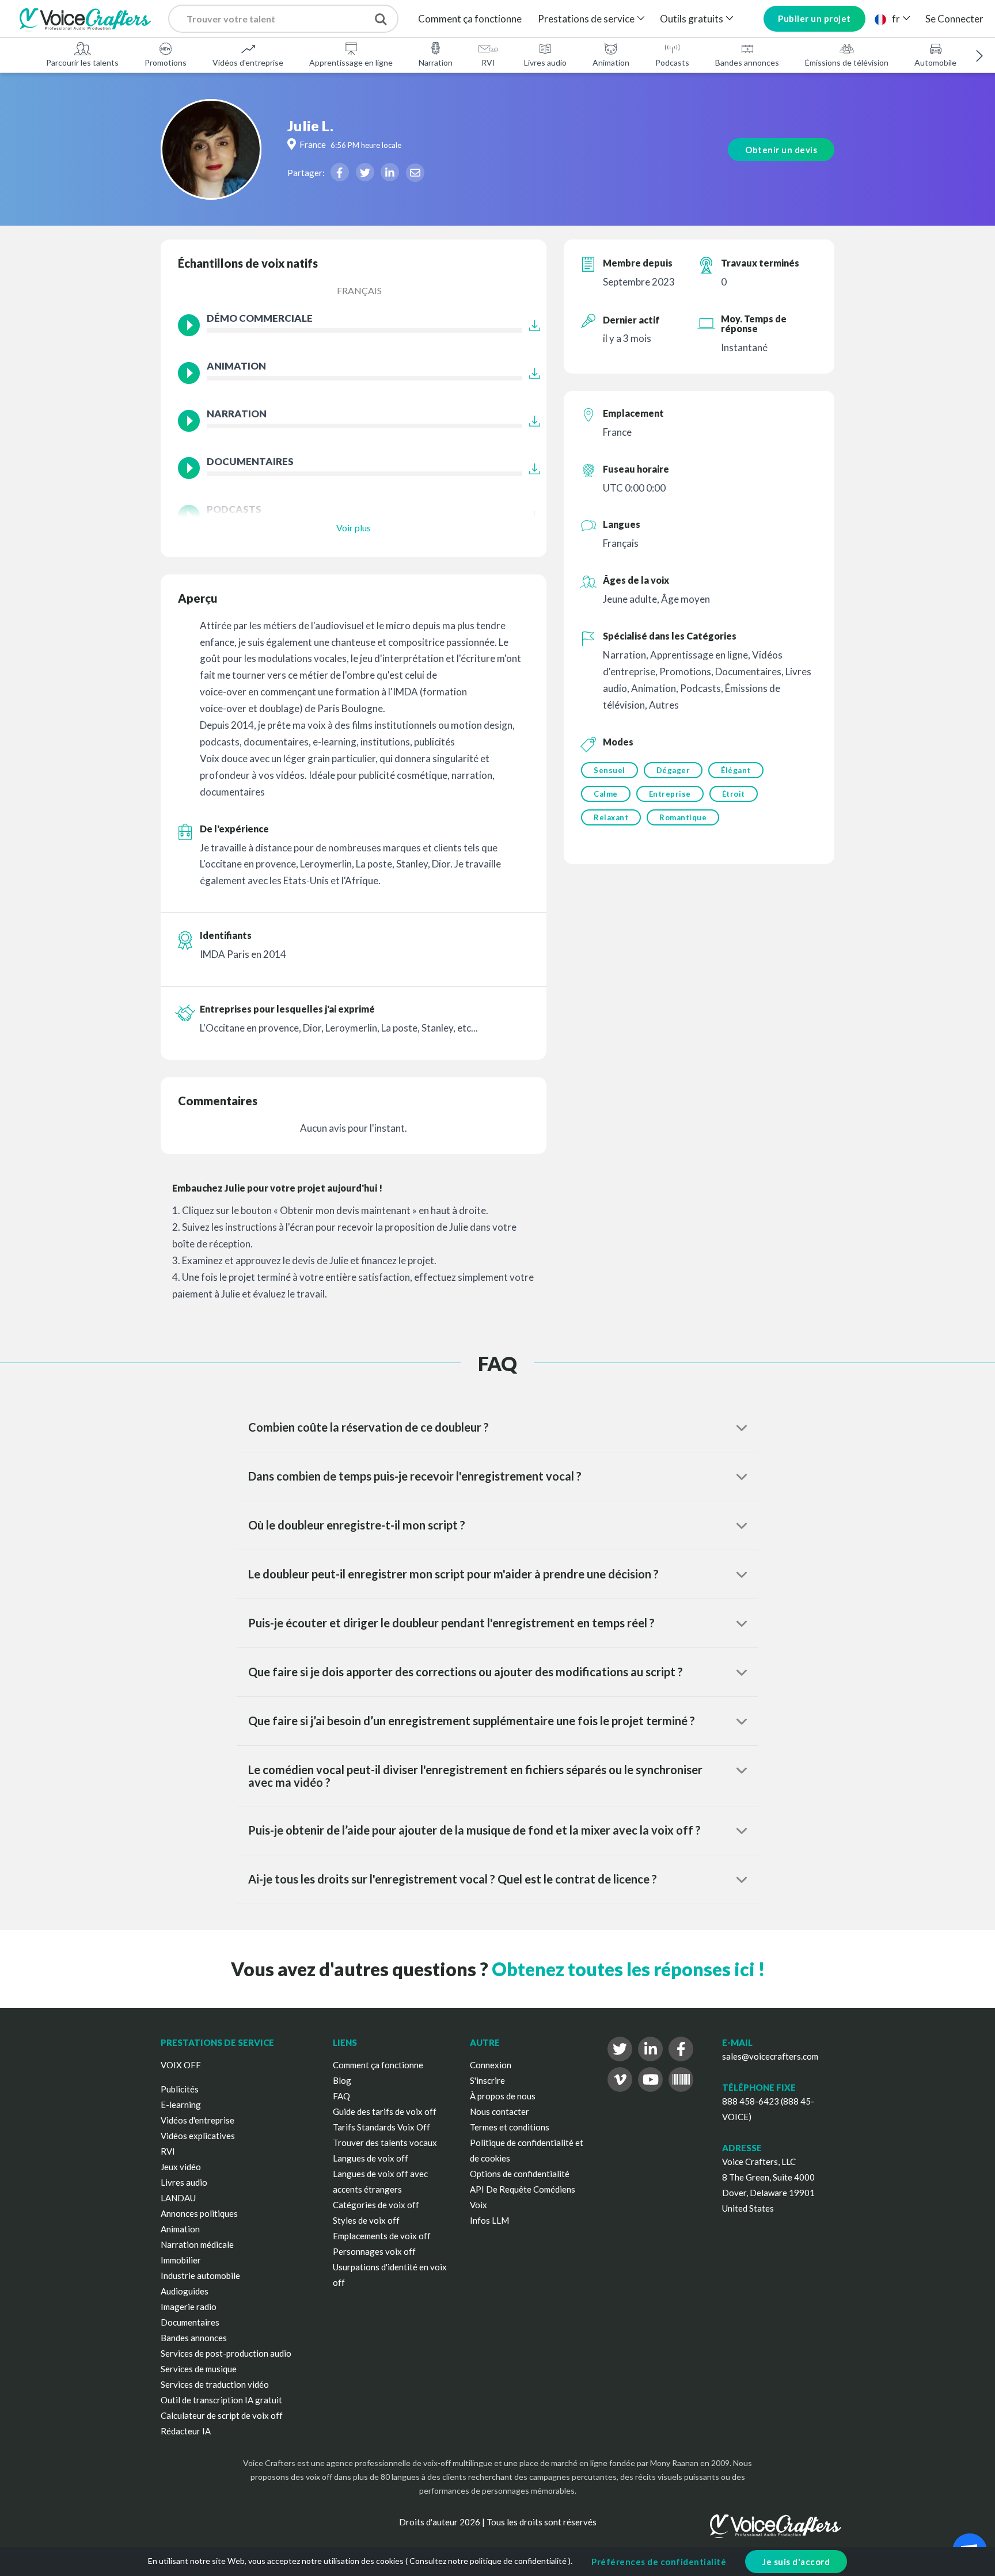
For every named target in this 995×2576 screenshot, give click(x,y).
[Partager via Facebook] (340, 172)
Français (359, 290)
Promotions (166, 62)
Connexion (491, 2065)
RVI (488, 62)
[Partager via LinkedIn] (390, 172)
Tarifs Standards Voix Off (381, 2127)
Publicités (180, 2089)
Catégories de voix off (376, 2205)
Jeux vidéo (181, 2167)
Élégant (736, 770)
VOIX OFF (181, 2065)
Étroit (734, 794)
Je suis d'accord (796, 2562)
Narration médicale (197, 2244)
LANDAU (178, 2198)
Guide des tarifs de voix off (385, 2111)
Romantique (683, 817)
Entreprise (670, 794)
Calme (606, 794)
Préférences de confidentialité (659, 2562)
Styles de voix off (366, 2220)
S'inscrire (487, 2080)
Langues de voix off (371, 2158)
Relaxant (611, 817)
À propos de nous (503, 2096)
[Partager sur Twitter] (365, 172)
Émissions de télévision (847, 62)
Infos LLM (489, 2220)
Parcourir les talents (82, 62)
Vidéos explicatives (198, 2136)
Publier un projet (814, 18)
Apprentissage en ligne (351, 62)
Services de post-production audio (226, 2353)
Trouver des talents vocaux (385, 2143)
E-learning (181, 2105)
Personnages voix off (374, 2251)
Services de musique (199, 2369)
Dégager (673, 770)
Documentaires (190, 2322)
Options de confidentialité (520, 2174)
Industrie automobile (200, 2276)
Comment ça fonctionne (470, 19)
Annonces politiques (199, 2213)
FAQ (341, 2096)
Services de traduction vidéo (215, 2384)
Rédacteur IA (186, 2431)
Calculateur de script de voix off (222, 2415)
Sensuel (609, 770)
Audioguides (185, 2291)
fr (896, 19)
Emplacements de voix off (382, 2236)
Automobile (935, 62)
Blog (342, 2080)
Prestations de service (586, 19)
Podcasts (672, 62)
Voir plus (354, 528)
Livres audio (545, 62)
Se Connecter (954, 19)
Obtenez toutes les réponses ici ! (628, 1969)
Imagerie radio (189, 2307)
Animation (611, 62)
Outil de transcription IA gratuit (221, 2400)
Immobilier (181, 2260)
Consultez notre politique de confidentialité (488, 2561)
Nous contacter (500, 2111)
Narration (436, 62)
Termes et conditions (510, 2127)
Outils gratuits (692, 19)
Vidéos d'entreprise (248, 62)
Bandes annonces (747, 62)
